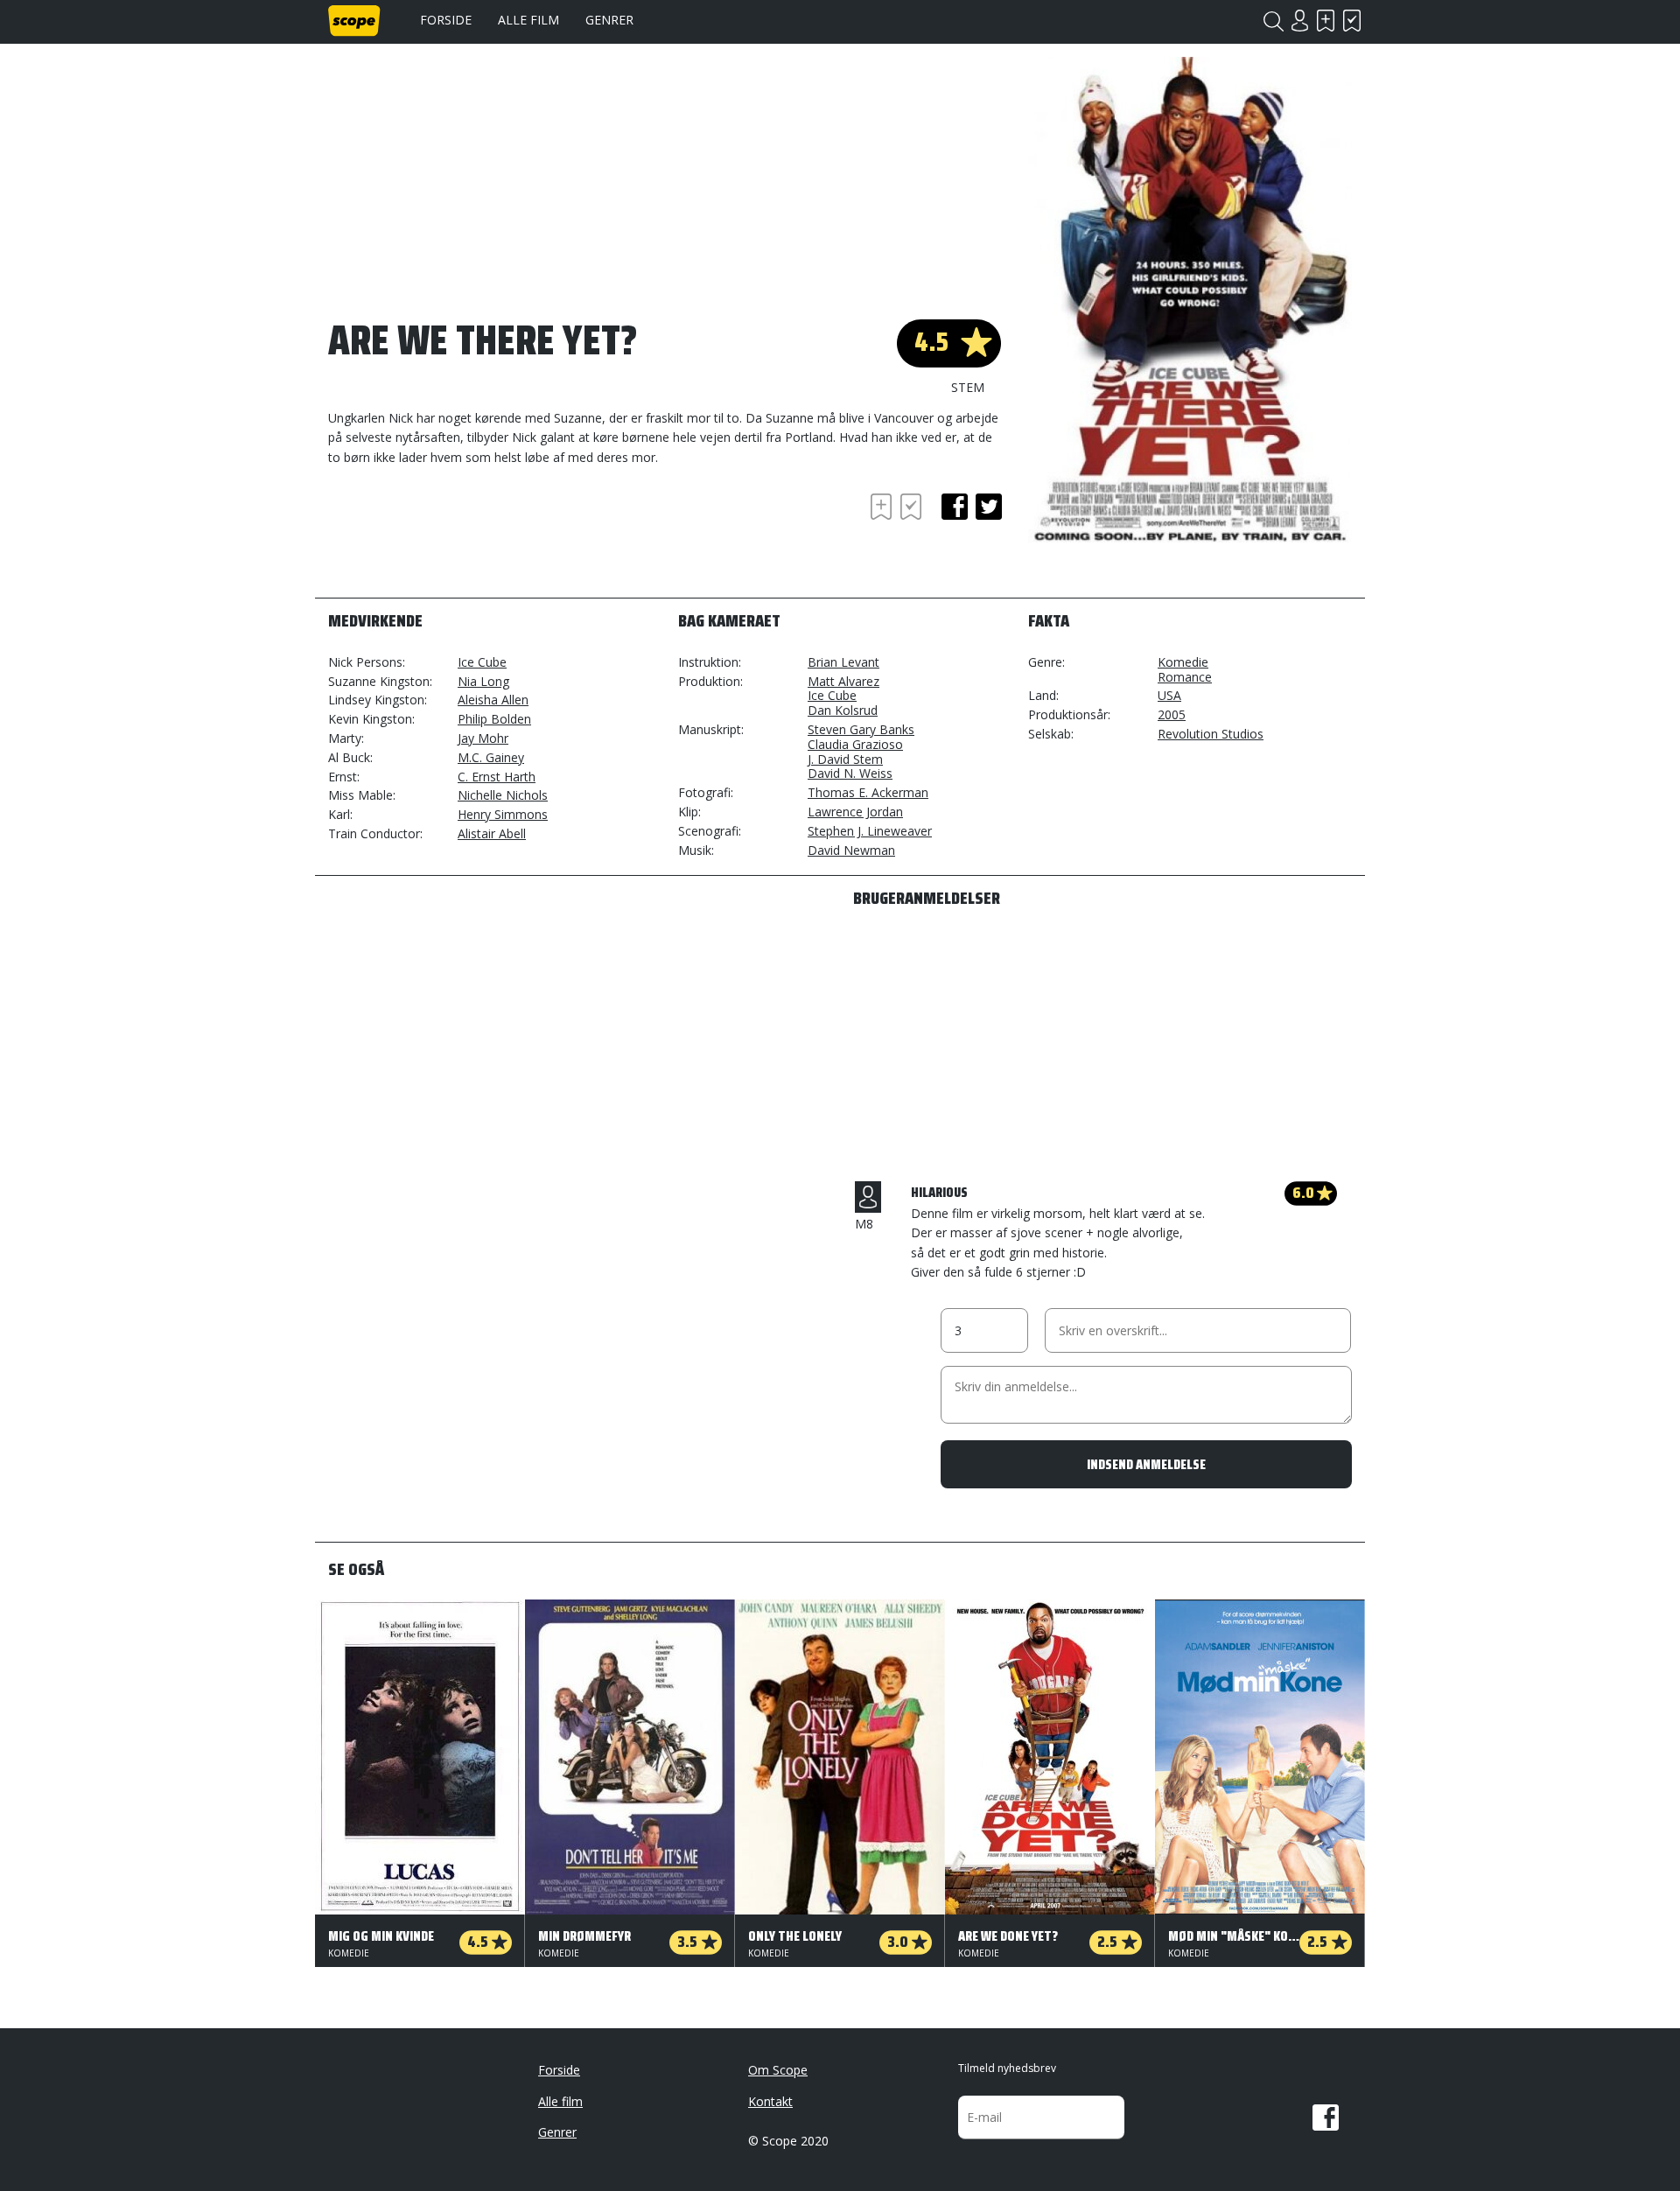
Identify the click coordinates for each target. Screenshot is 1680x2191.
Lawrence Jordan (855, 812)
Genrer (609, 20)
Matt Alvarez (843, 681)
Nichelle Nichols (503, 795)
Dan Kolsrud (843, 710)
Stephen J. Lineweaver (870, 831)
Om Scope (778, 2070)
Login (1299, 21)
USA (1169, 695)
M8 (864, 1224)
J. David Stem (845, 759)
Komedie (1183, 662)
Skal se (1326, 21)
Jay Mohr (483, 738)
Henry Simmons (503, 814)
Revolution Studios (1211, 734)
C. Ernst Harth (497, 777)
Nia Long (483, 681)
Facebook (1326, 2117)
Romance (1185, 677)
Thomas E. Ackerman (868, 792)
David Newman (851, 850)
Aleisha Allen (493, 700)
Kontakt (770, 2101)
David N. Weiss (850, 773)
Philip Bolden (494, 719)
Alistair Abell (492, 833)
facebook (955, 507)
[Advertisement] (468, 537)
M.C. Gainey (491, 757)
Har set (1352, 21)
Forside (446, 20)
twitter (989, 507)
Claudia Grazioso (855, 744)
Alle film (528, 20)
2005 (1172, 714)
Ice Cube (482, 662)
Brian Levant (843, 662)
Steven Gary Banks (861, 729)
